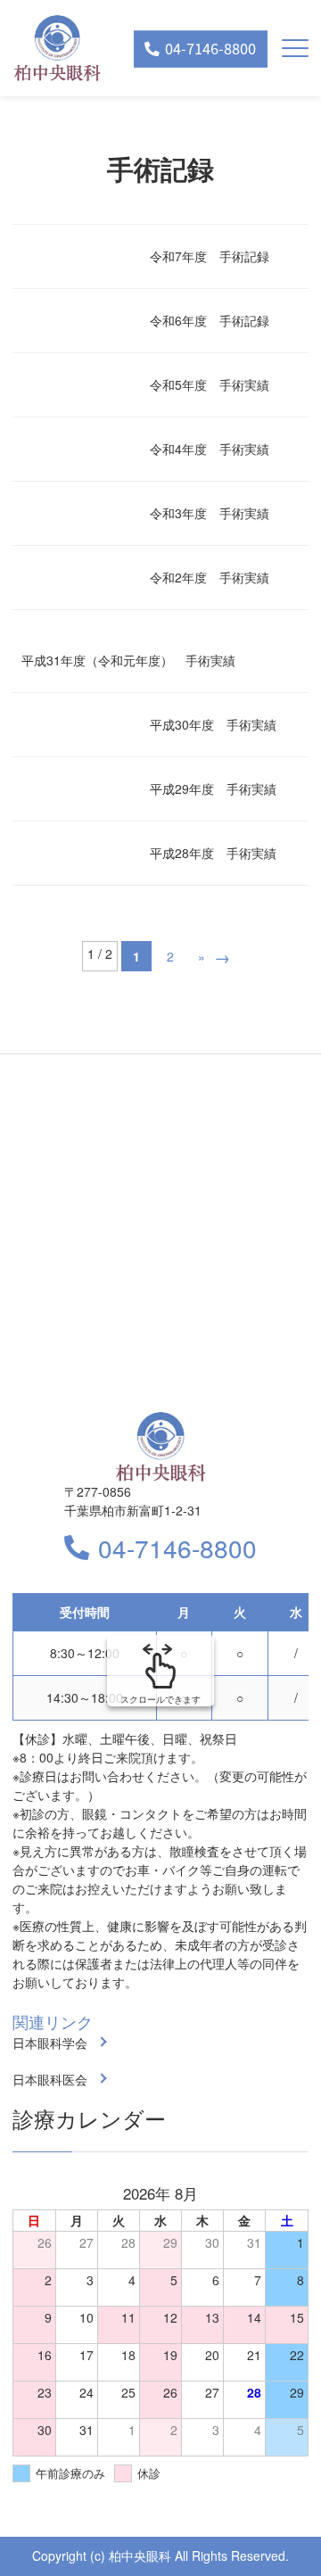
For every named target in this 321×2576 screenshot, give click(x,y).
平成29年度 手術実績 (213, 788)
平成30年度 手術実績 (213, 724)
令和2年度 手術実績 (210, 577)
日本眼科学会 (50, 2043)
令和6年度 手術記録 (210, 320)
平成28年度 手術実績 (213, 853)
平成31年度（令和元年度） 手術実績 (128, 660)
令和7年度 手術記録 (210, 256)
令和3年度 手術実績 (210, 513)
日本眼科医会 (50, 2079)
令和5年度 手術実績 (210, 384)
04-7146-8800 (177, 1548)
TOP (277, 2533)
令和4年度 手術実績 (210, 449)
